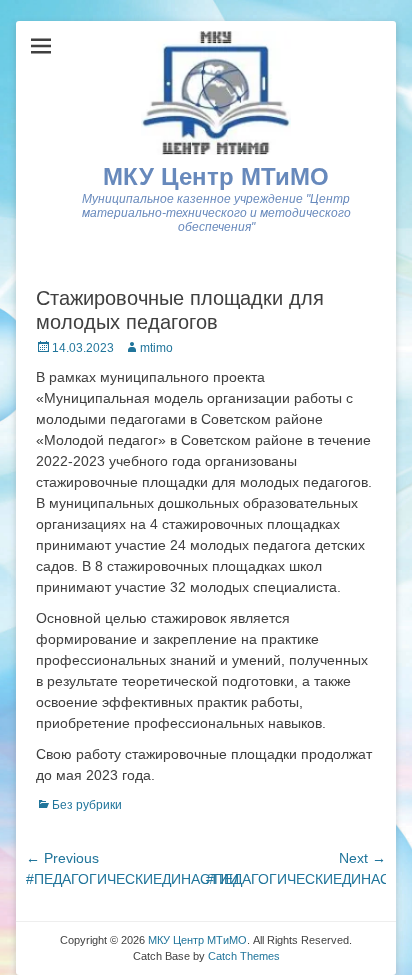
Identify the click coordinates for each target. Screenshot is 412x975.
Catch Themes (244, 956)
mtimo (156, 348)
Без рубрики (87, 805)
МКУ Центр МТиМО (216, 176)
